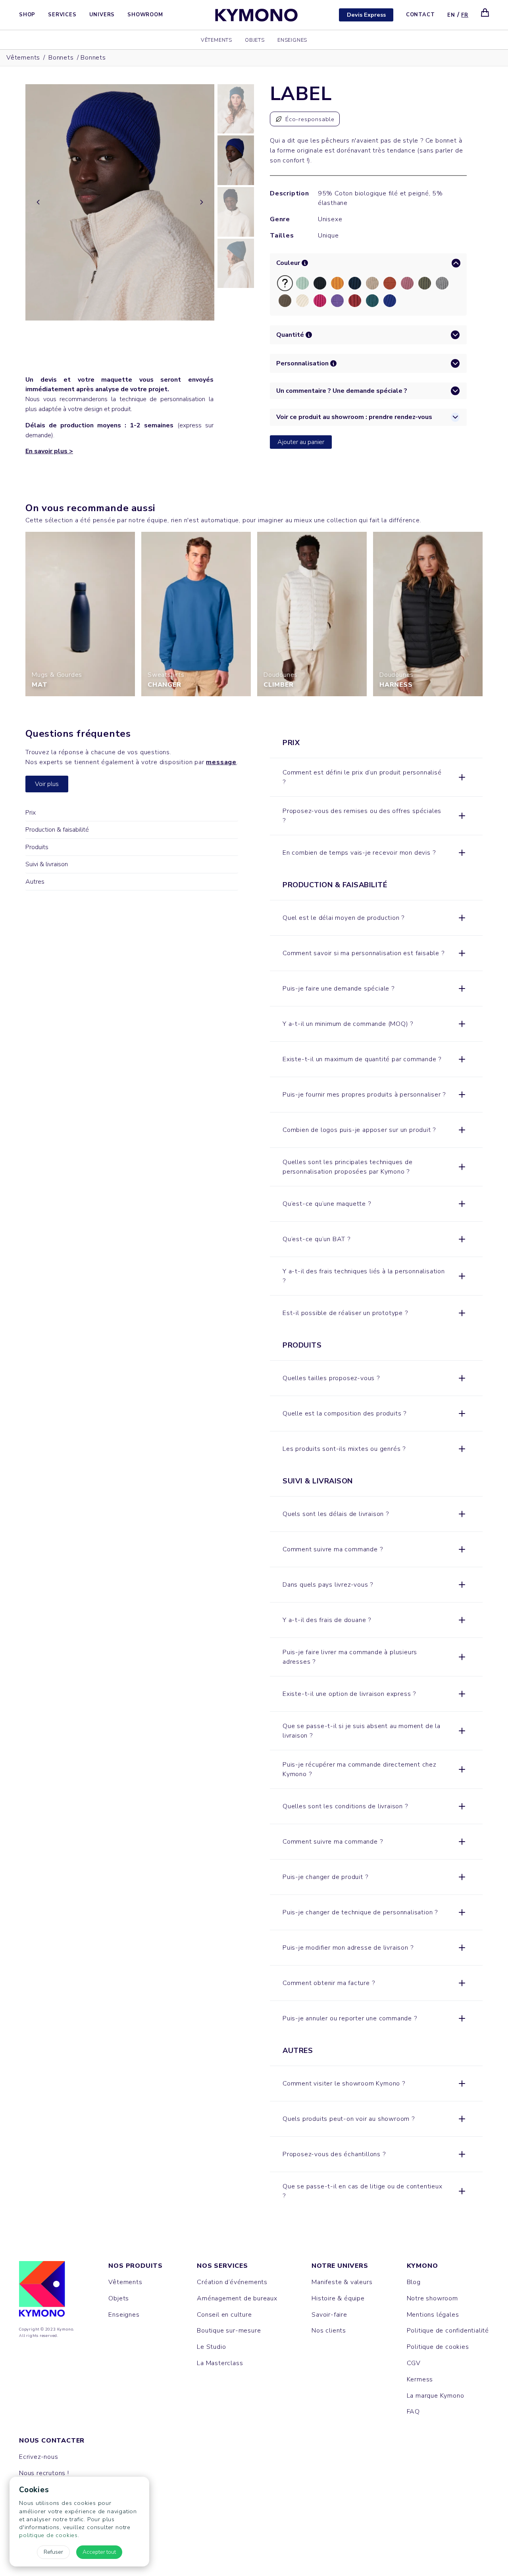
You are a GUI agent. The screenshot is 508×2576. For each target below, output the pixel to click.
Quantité (290, 335)
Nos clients (329, 2331)
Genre (280, 219)
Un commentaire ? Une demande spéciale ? (342, 391)
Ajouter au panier (301, 442)
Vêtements (216, 40)
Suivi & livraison (47, 865)
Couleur (288, 263)
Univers (102, 15)
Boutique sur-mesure (229, 2331)
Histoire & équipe (338, 2298)
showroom (358, 2084)
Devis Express (366, 15)
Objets (255, 40)
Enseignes (292, 40)
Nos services (222, 2266)
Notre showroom (432, 2298)
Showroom (145, 15)
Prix (31, 813)
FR (465, 15)
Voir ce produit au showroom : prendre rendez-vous (354, 417)
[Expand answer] (462, 777)
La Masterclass (220, 2363)
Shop (27, 15)
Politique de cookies (438, 2347)
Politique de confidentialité (448, 2331)
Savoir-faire (329, 2315)
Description (283, 193)
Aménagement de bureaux (237, 2298)
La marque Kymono (436, 2396)
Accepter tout (99, 2552)
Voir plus (47, 784)
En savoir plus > (49, 451)
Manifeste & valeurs (342, 2282)
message (221, 763)
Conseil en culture (224, 2315)
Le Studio (211, 2347)
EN (451, 15)
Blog (414, 2282)
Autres (35, 882)
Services (62, 15)
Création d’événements (232, 2282)
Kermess (420, 2379)
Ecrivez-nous (39, 2457)
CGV (414, 2363)
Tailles (282, 236)
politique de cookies (48, 2535)
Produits (37, 847)
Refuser (53, 2552)
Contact (420, 15)
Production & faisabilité (57, 830)
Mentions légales (433, 2315)
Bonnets (61, 58)
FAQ (413, 2412)
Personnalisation (302, 363)
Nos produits (136, 2266)
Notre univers (340, 2266)
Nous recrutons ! (44, 2473)
